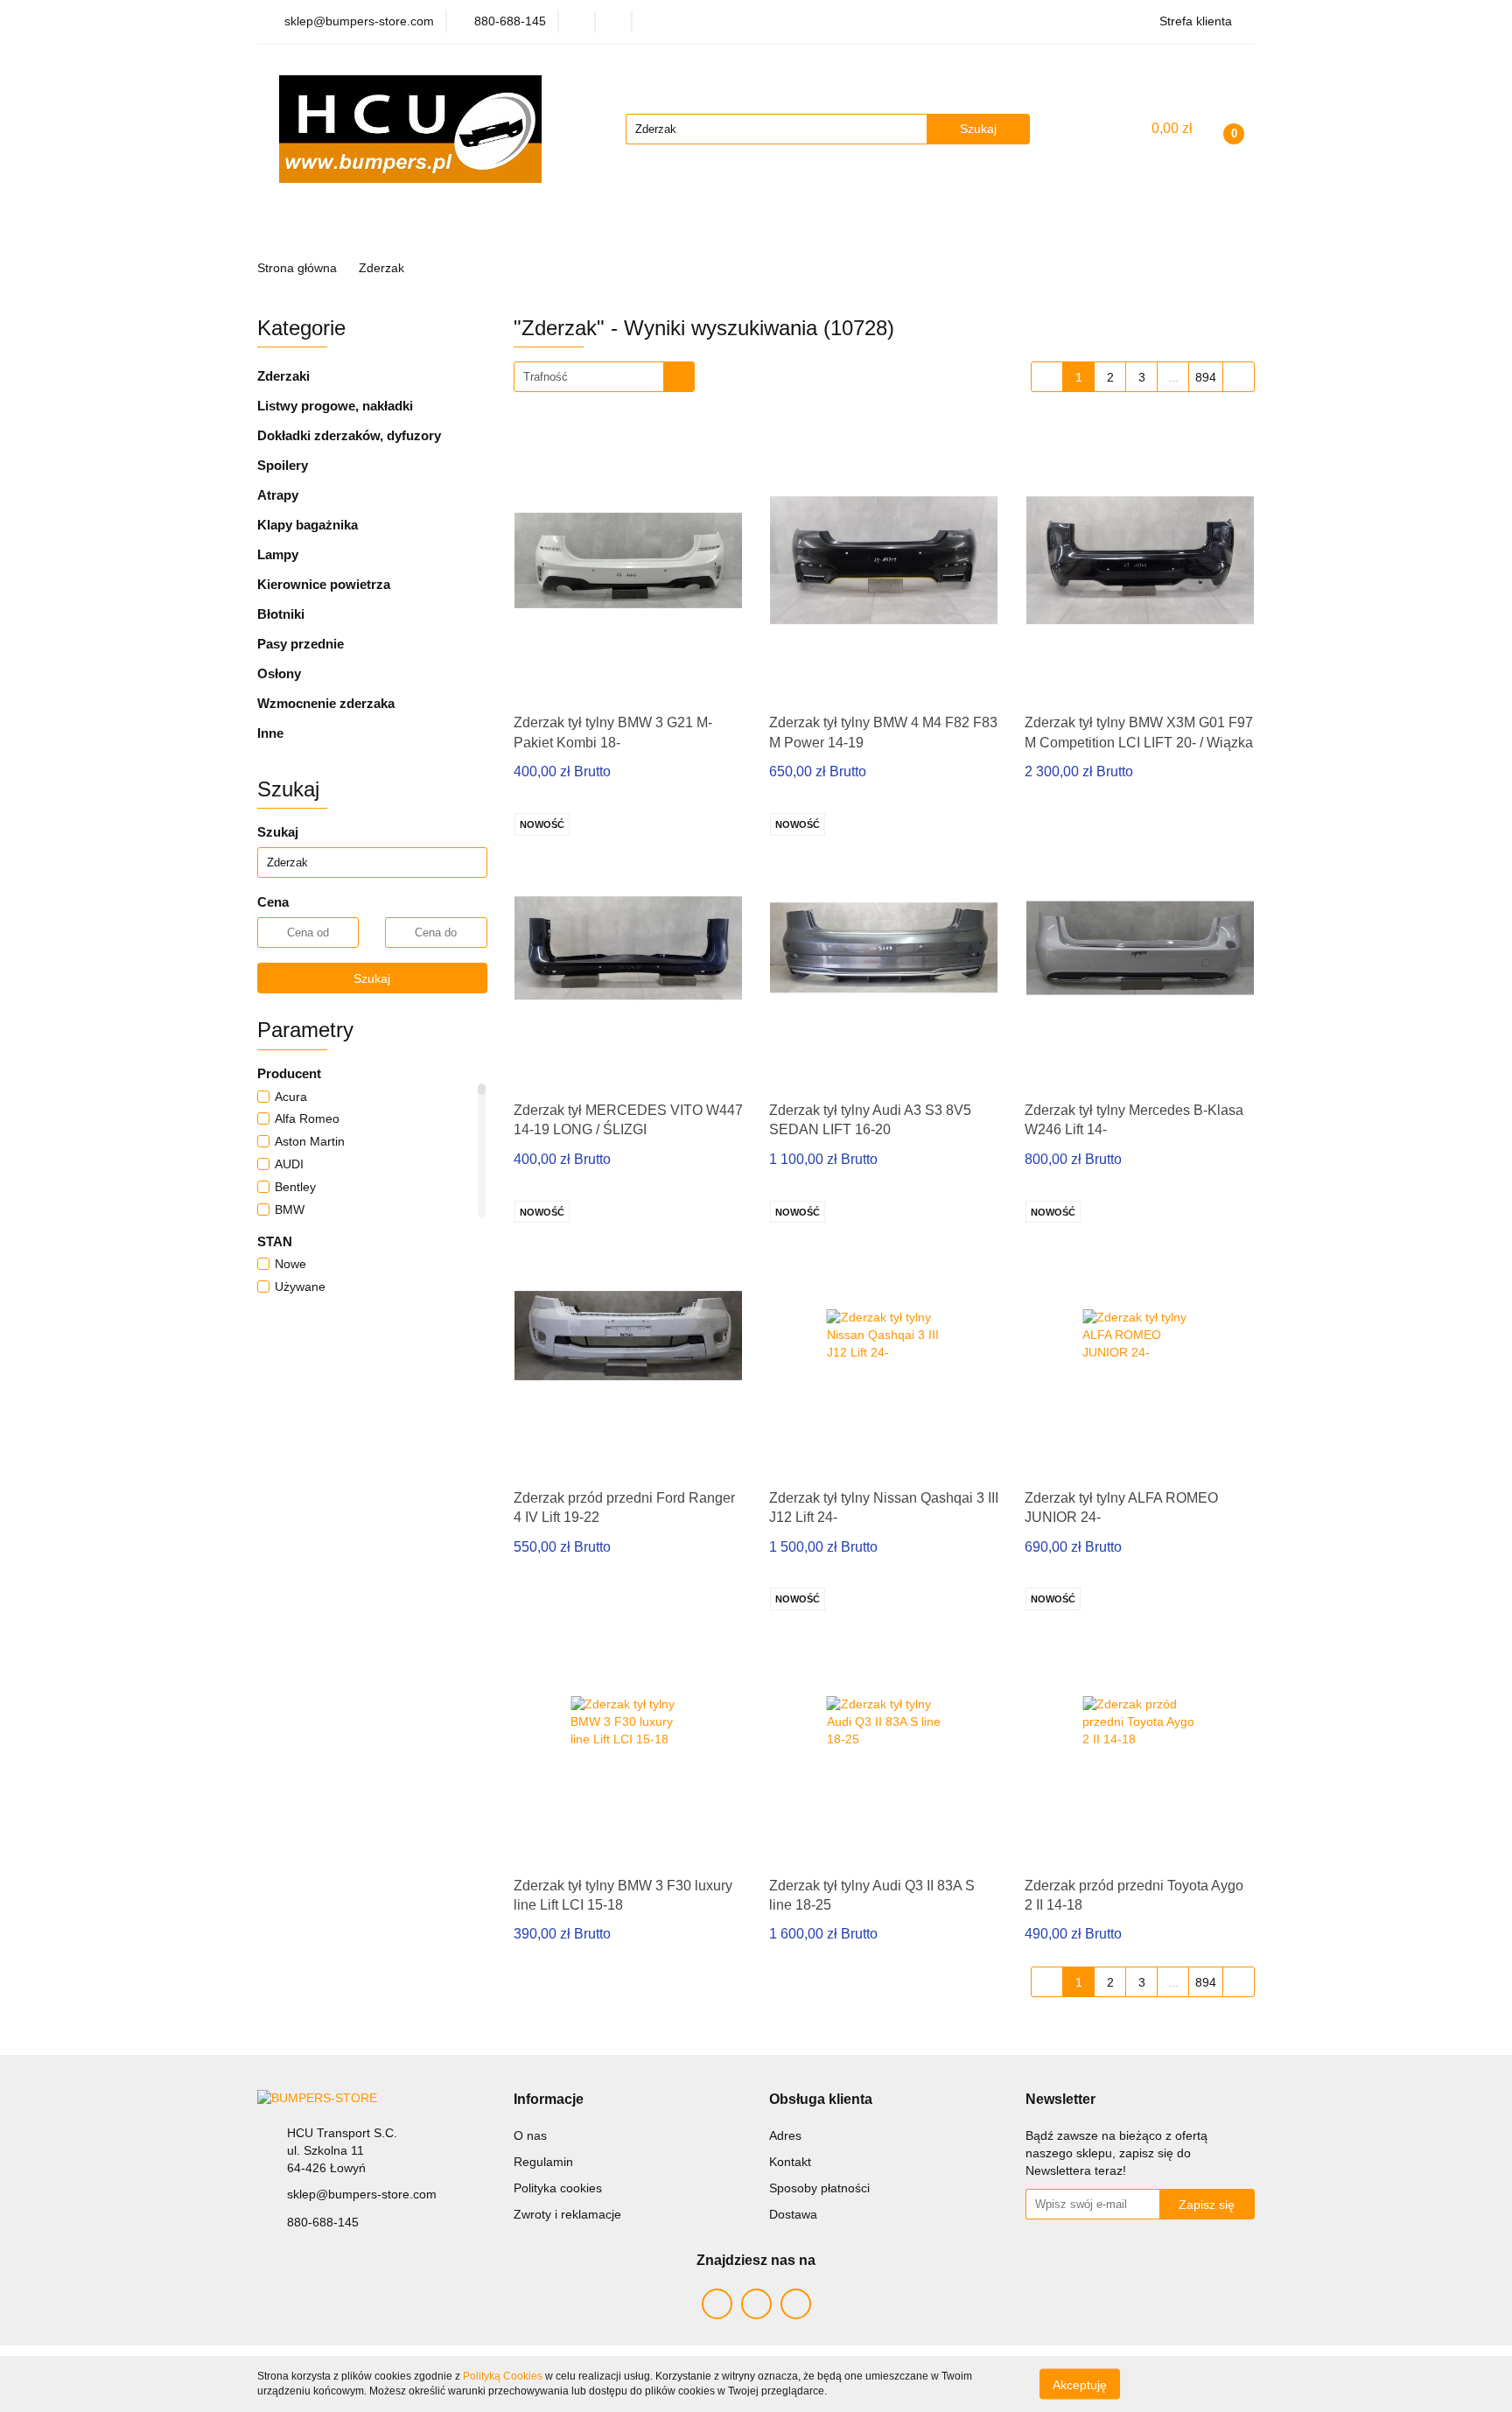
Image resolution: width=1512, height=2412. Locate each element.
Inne (270, 733)
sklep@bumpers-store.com (362, 2194)
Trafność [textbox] (546, 377)
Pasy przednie (301, 644)
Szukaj (372, 978)
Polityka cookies (558, 2188)
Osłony (279, 673)
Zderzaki (283, 376)
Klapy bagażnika (308, 525)
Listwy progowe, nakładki (335, 406)
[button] (549, 2100)
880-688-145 (323, 2222)
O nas (530, 2135)
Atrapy (278, 495)
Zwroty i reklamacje (567, 2214)
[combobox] (604, 377)
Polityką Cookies (503, 2376)
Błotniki (281, 614)
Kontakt (790, 2162)
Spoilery (283, 465)
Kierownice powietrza (324, 584)
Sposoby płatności (819, 2188)
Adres (785, 2135)
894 (1206, 377)
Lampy (278, 554)
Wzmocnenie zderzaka (326, 703)
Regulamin (543, 2162)
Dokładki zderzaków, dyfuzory (349, 435)
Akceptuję (1080, 2384)
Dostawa (793, 2214)
